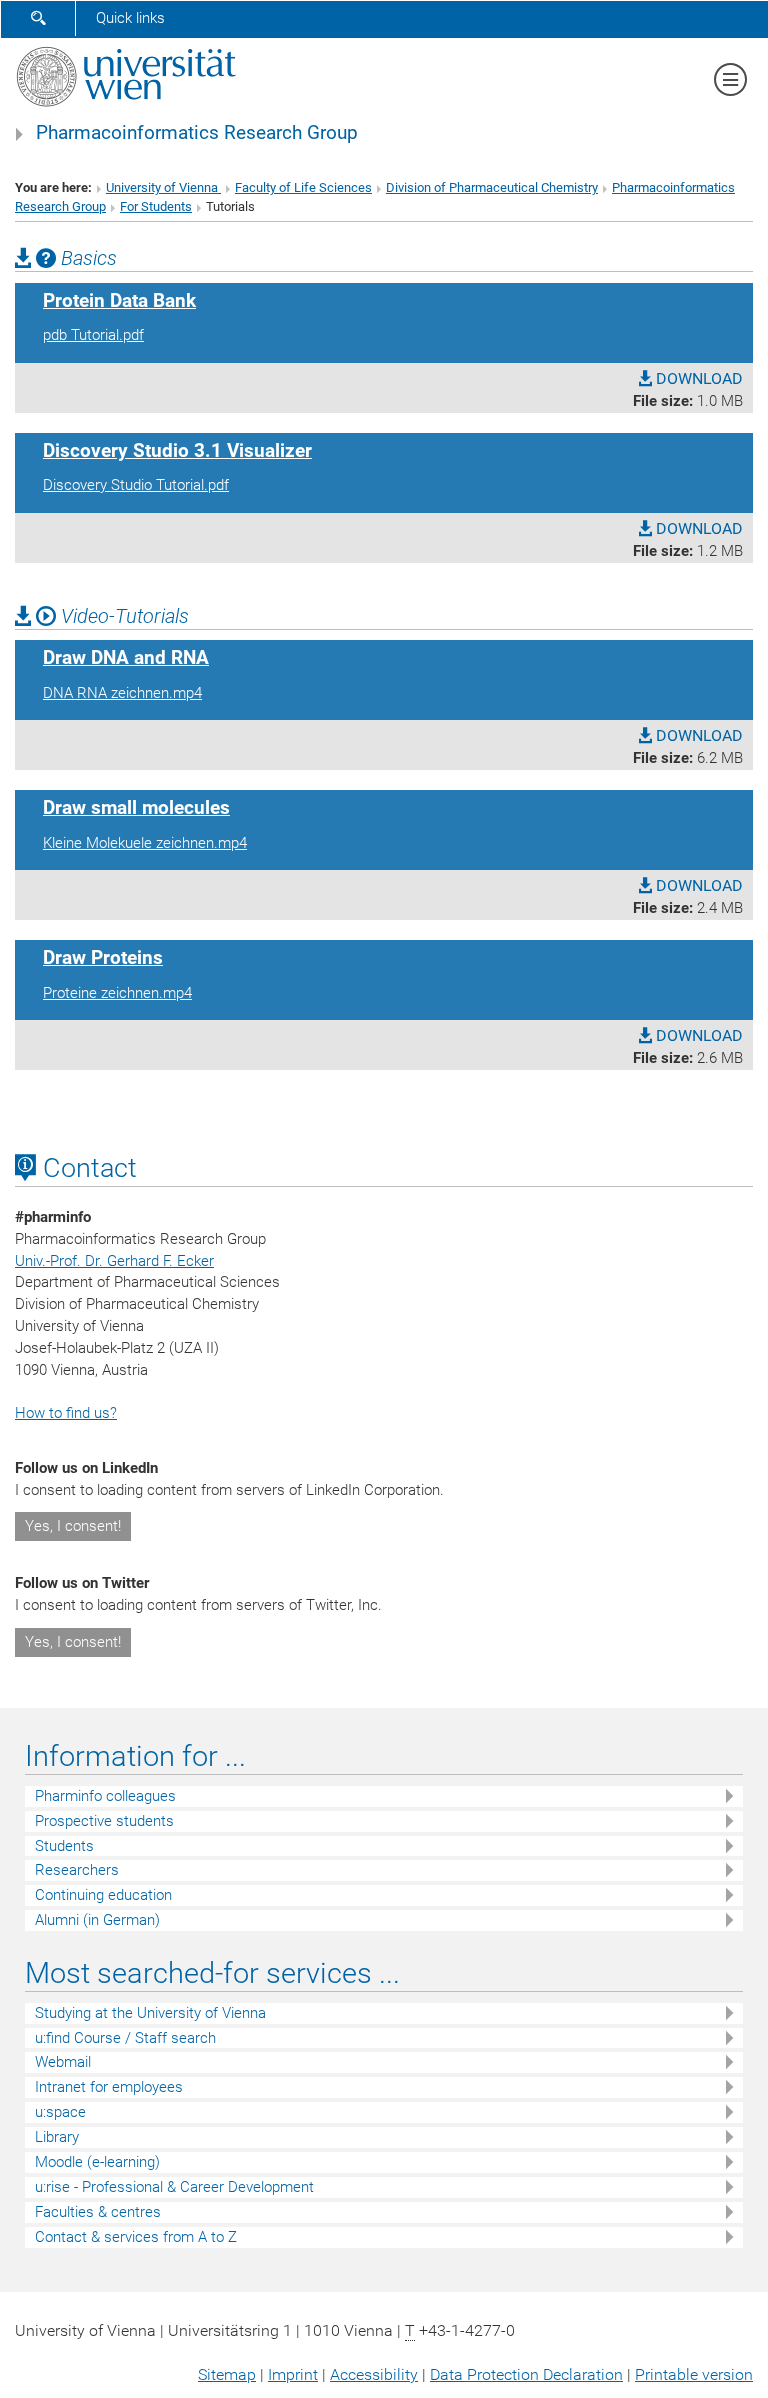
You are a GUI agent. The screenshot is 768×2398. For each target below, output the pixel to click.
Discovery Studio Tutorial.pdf (136, 485)
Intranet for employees (109, 2087)
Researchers (77, 1870)
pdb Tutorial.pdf (93, 335)
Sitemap (227, 2374)
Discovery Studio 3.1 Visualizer (177, 451)
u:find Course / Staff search (125, 2038)
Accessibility (374, 2374)
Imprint (293, 2374)
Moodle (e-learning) (97, 2162)
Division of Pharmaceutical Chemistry (492, 187)
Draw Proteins (103, 958)
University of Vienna (163, 187)
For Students (156, 206)
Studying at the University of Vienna (150, 2013)
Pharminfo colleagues (105, 1796)
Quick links (130, 18)
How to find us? (66, 1413)
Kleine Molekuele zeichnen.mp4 (145, 843)
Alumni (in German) (97, 1920)
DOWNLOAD (697, 378)
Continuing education (103, 1895)
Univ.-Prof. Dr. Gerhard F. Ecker (114, 1261)
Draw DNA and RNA (126, 658)
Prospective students (104, 1821)
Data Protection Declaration (526, 2374)
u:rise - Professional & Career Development (174, 2187)
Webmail (63, 2062)
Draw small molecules (136, 808)
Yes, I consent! (73, 1526)
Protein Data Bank (119, 301)
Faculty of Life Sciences (303, 187)
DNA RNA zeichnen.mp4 (122, 693)
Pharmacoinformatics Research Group (197, 133)
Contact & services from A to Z (136, 2237)
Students (64, 1846)
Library (57, 2137)
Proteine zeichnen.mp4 (117, 993)
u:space (60, 2112)
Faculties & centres (98, 2212)
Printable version (694, 2374)
